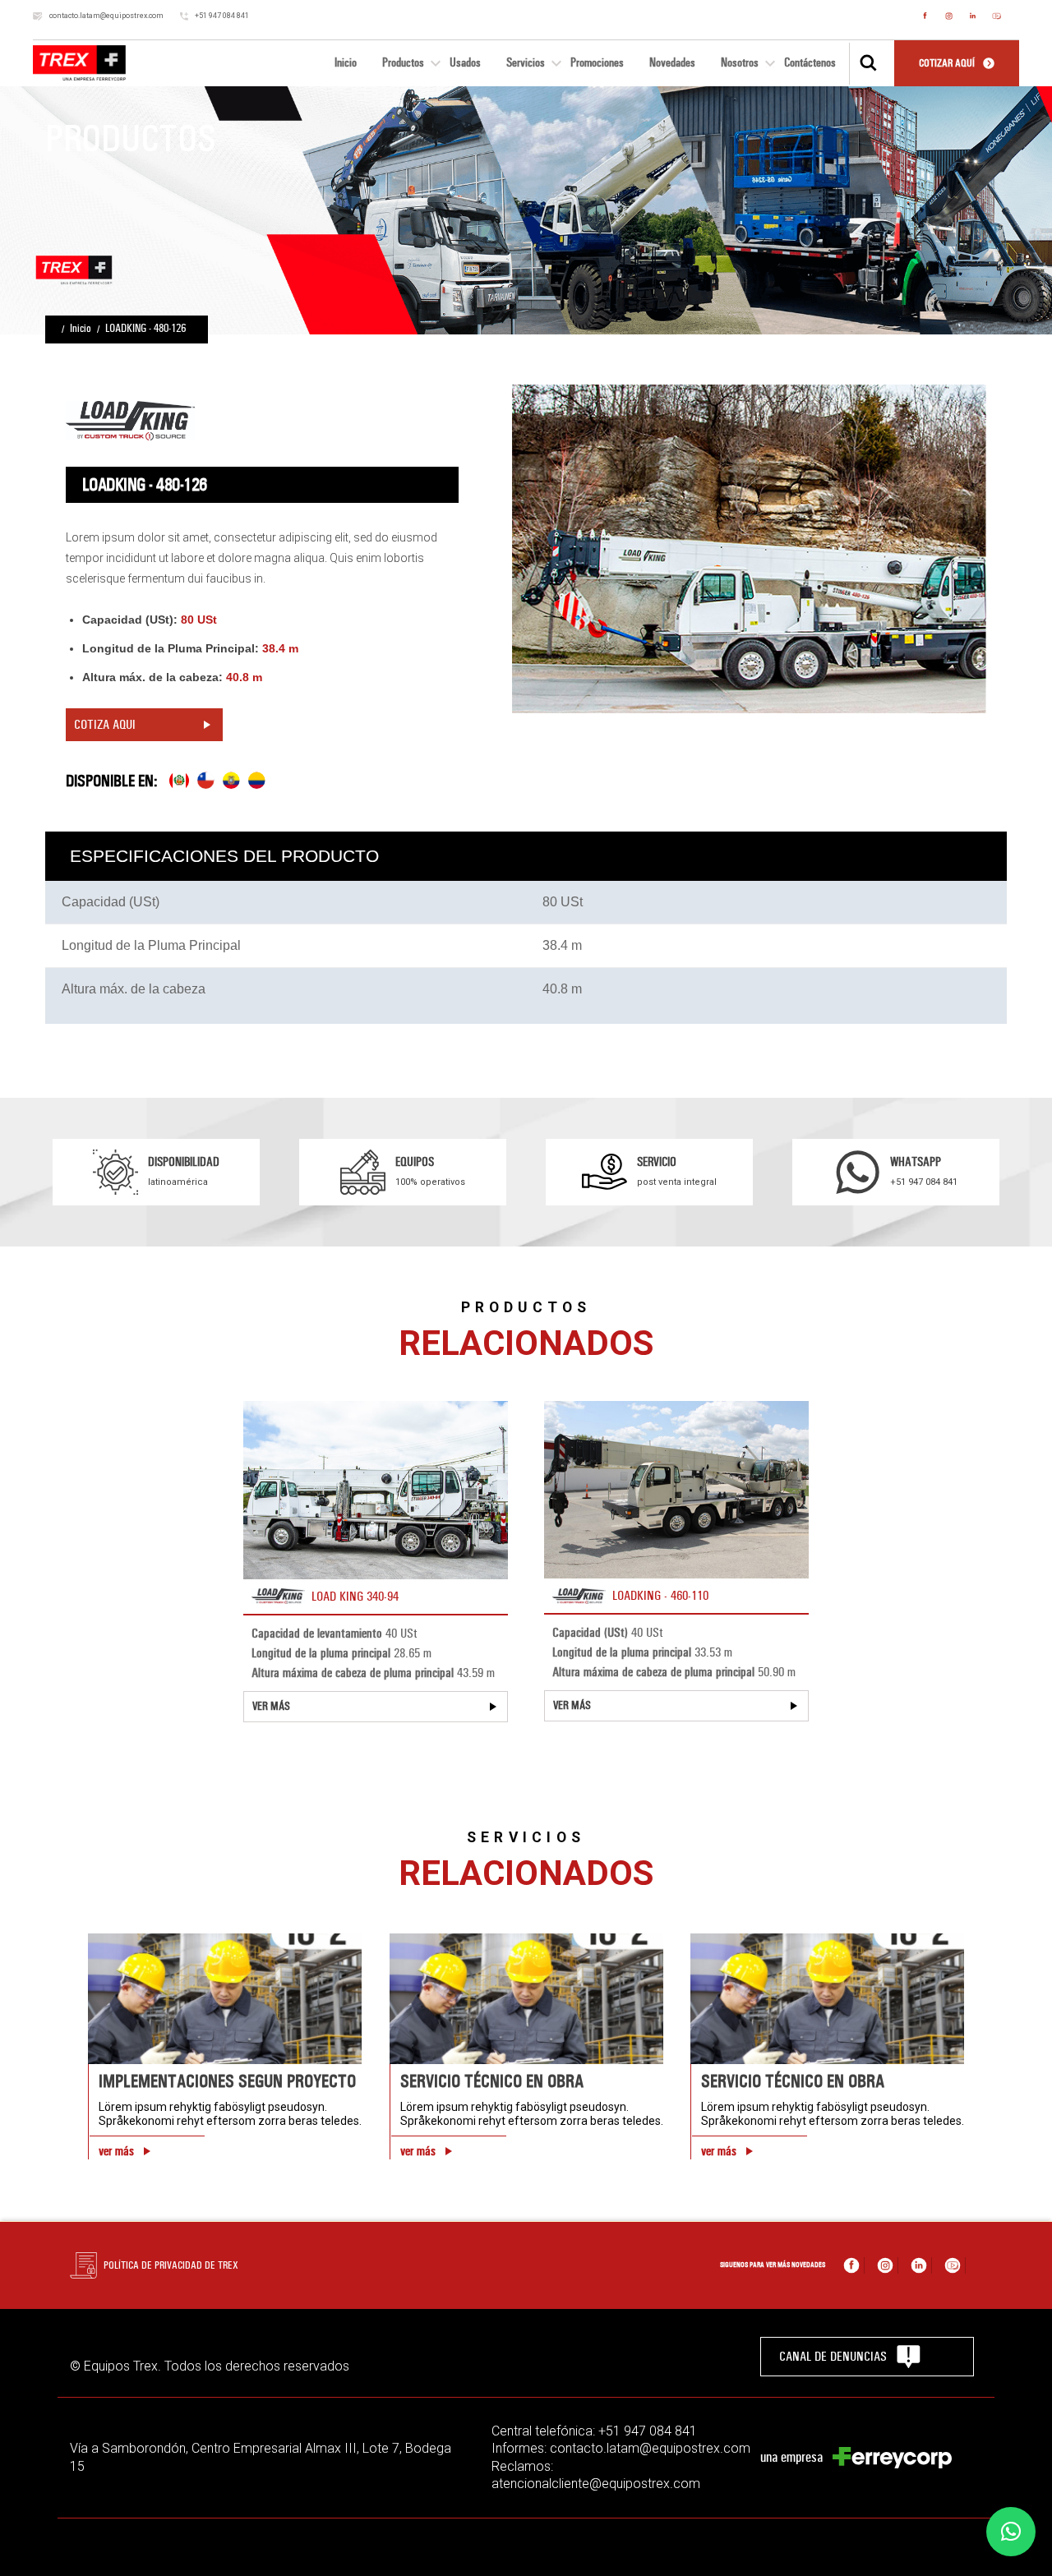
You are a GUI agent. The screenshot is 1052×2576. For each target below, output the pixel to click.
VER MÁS (271, 1706)
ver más (116, 2151)
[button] (1011, 2532)
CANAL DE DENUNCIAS (833, 2356)
